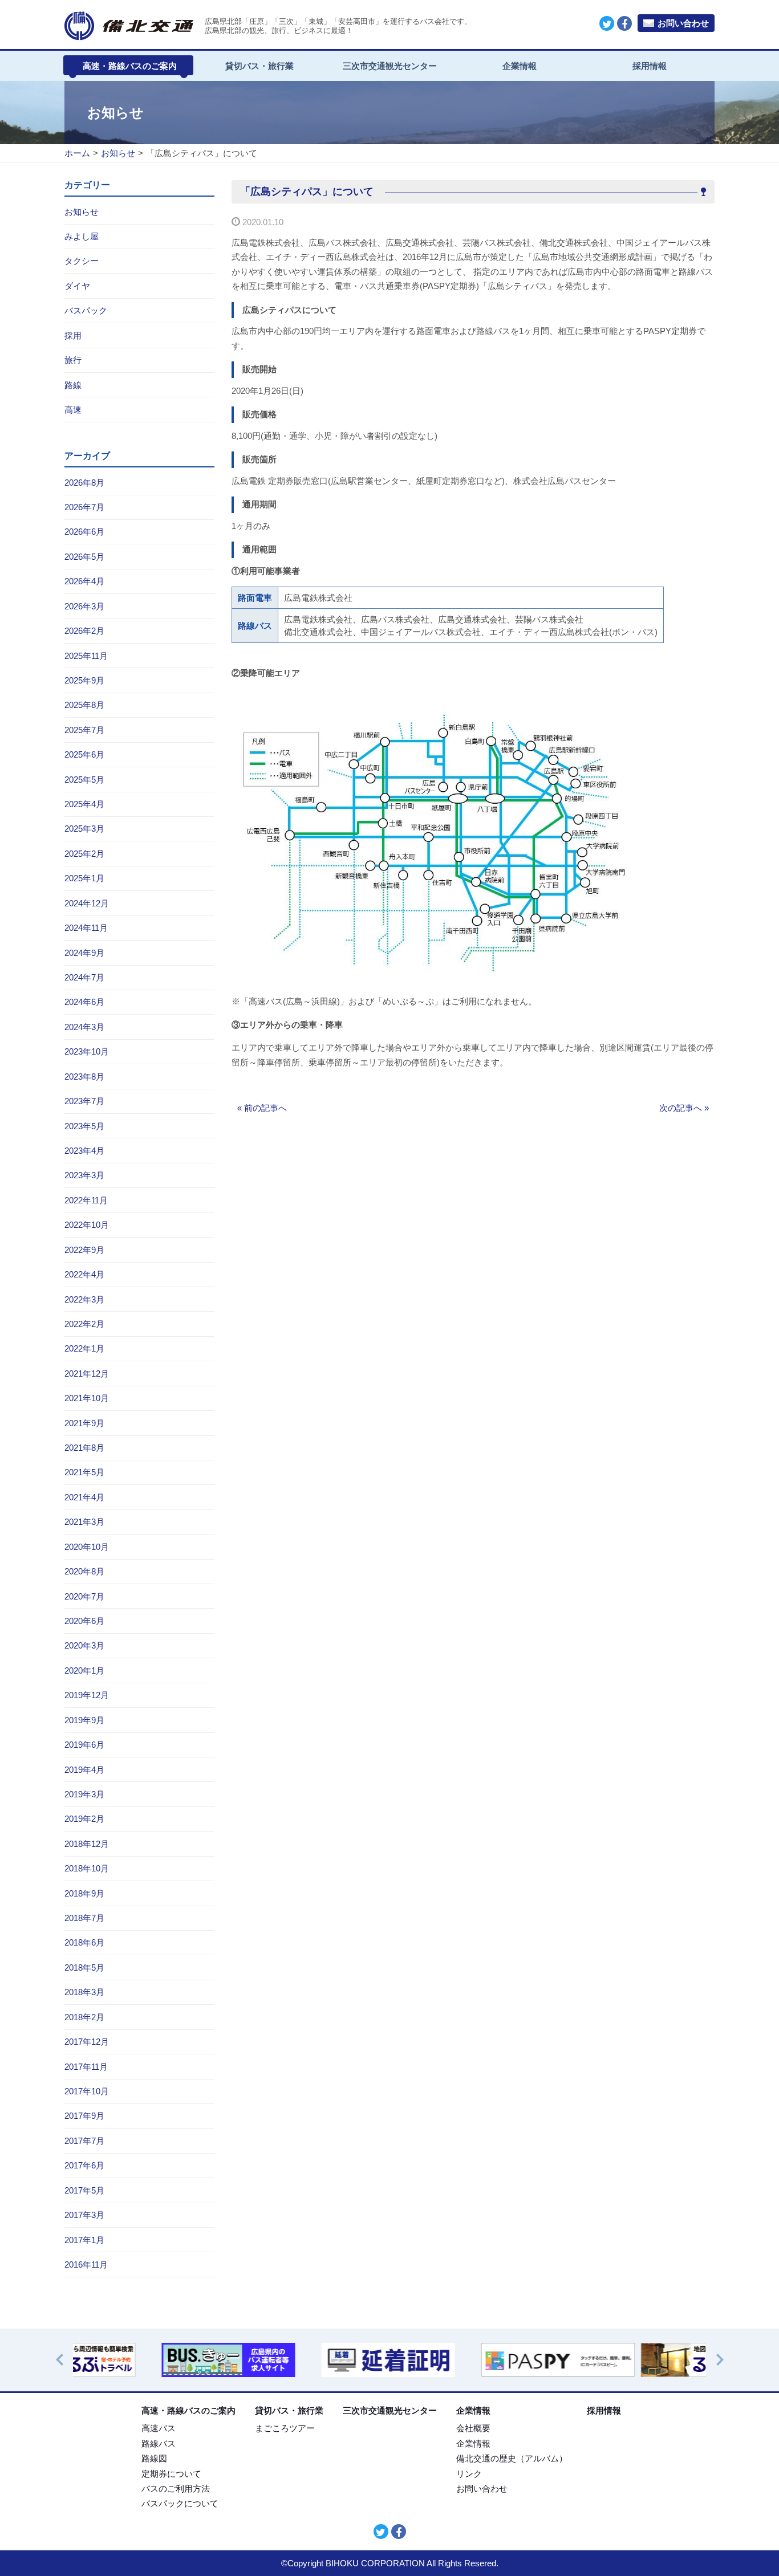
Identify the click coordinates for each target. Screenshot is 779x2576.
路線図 (154, 2458)
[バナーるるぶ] (629, 2360)
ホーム (77, 153)
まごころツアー (285, 2428)
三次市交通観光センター (390, 66)
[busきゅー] (150, 2360)
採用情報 (650, 66)
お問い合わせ (683, 23)
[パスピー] (469, 2360)
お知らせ (118, 153)
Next (725, 2360)
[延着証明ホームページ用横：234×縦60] (310, 2360)
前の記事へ (262, 1108)
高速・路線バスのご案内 (130, 66)
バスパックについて (180, 2503)
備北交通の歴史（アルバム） (512, 2458)
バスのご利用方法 (176, 2488)
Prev (65, 2360)
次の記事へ (684, 1108)
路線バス (159, 2443)
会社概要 (473, 2428)
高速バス (159, 2428)
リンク (469, 2474)
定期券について (171, 2474)
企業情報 (520, 66)
